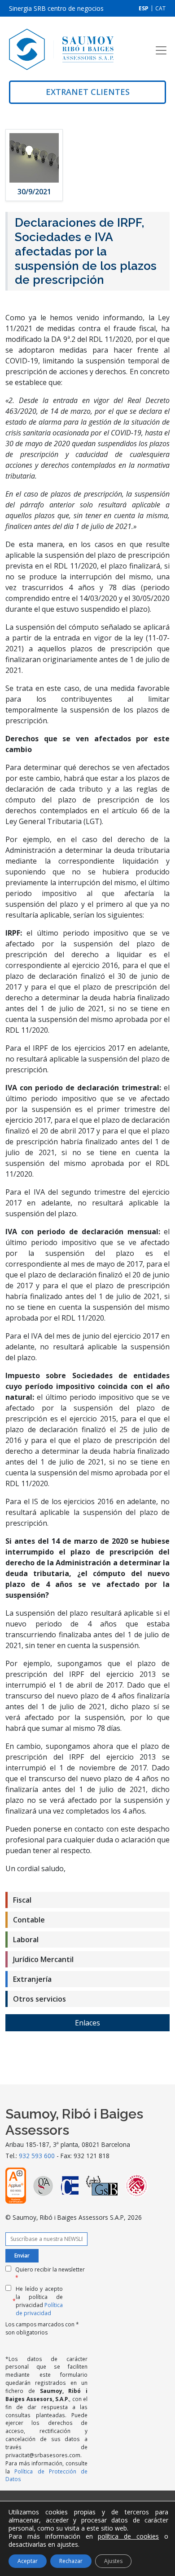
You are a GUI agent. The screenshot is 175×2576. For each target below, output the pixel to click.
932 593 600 (37, 2156)
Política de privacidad (39, 2309)
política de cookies (128, 2536)
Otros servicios (39, 1999)
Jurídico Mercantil (43, 1959)
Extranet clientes (88, 92)
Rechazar (71, 2561)
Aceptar (28, 2561)
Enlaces (87, 2023)
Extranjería (32, 1979)
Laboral (26, 1940)
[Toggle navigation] (161, 50)
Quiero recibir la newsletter (50, 2274)
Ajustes (113, 2561)
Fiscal (22, 1900)
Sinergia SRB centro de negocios (56, 8)
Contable (29, 1920)
